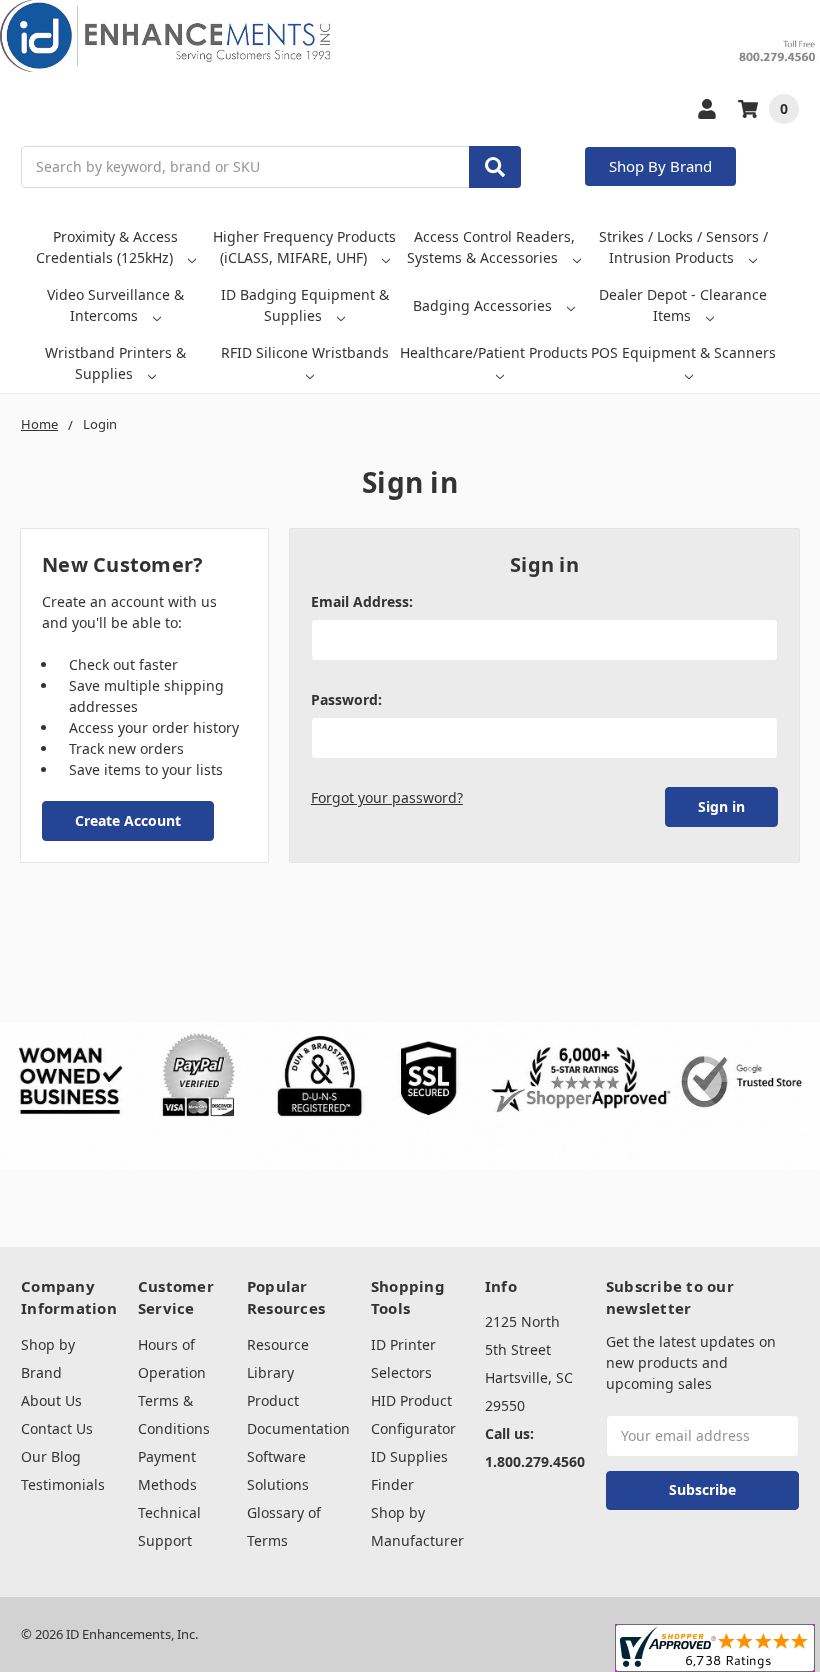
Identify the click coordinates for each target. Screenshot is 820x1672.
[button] (149, 915)
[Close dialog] (772, 692)
